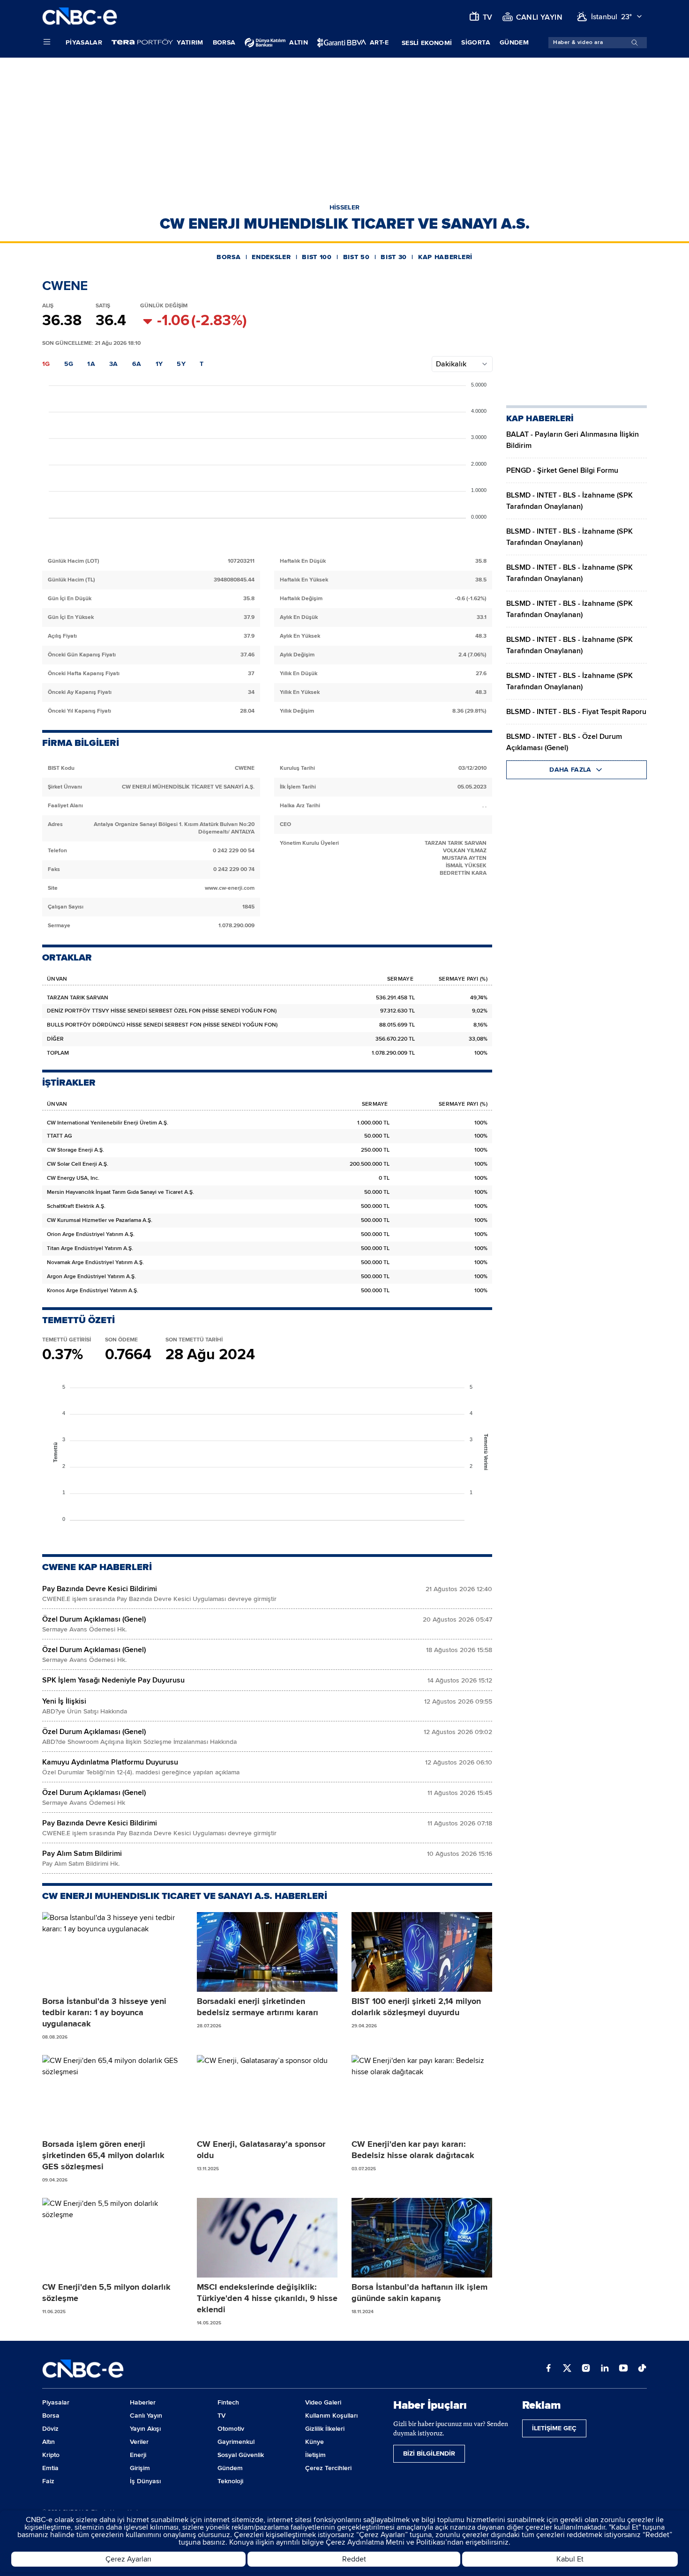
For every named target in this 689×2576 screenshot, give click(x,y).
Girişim (140, 2468)
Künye (315, 2442)
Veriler (139, 2442)
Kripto (51, 2455)
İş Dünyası (145, 2481)
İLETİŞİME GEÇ (554, 2428)
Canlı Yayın (146, 2416)
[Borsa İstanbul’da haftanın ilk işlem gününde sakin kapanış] (422, 2238)
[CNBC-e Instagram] (586, 2369)
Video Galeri (323, 2402)
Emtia (50, 2468)
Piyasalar (84, 42)
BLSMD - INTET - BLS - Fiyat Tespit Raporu (576, 712)
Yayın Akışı (145, 2429)
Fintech (228, 2402)
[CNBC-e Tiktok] (642, 2369)
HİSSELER (345, 207)
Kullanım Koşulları (331, 2416)
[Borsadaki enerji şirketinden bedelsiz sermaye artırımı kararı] (267, 1952)
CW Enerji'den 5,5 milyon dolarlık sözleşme (106, 2293)
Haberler (143, 2402)
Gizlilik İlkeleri (325, 2429)
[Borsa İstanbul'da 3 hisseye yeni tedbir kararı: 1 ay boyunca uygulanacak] (112, 1952)
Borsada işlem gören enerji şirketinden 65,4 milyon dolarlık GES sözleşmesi (103, 2155)
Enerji (138, 2455)
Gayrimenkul (236, 2442)
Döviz (50, 2429)
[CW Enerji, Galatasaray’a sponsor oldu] (267, 2095)
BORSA (229, 257)
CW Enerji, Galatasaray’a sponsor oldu (261, 2150)
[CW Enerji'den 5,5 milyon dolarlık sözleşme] (112, 2238)
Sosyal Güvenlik (241, 2455)
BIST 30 (394, 257)
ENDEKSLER (271, 257)
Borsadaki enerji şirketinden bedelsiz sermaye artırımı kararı (258, 2007)
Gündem (514, 42)
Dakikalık (451, 364)
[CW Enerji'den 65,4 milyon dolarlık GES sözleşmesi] (112, 2095)
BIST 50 (356, 257)
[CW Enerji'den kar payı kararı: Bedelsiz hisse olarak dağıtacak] (422, 2095)
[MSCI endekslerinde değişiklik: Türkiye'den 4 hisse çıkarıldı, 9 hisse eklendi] (267, 2238)
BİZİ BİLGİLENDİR (429, 2453)
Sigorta (476, 42)
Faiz (48, 2481)
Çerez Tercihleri (328, 2468)
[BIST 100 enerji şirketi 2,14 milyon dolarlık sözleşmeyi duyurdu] (422, 1952)
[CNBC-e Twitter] (567, 2369)
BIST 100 (317, 257)
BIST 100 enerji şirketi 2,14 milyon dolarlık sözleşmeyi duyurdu (416, 2007)
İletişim (315, 2455)
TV (221, 2416)
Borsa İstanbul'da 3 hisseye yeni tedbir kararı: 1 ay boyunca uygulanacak (104, 2012)
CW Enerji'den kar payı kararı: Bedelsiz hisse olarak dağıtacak (413, 2150)
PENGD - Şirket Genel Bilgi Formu (562, 470)
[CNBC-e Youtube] (623, 2369)
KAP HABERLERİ (445, 257)
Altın (49, 2442)
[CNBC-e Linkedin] (605, 2369)
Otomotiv (231, 2429)
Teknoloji (230, 2481)
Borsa (224, 42)
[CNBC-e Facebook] (548, 2369)
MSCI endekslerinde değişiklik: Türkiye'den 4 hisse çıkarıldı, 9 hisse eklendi (267, 2298)
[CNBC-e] (80, 17)
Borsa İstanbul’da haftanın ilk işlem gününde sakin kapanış (419, 2293)
